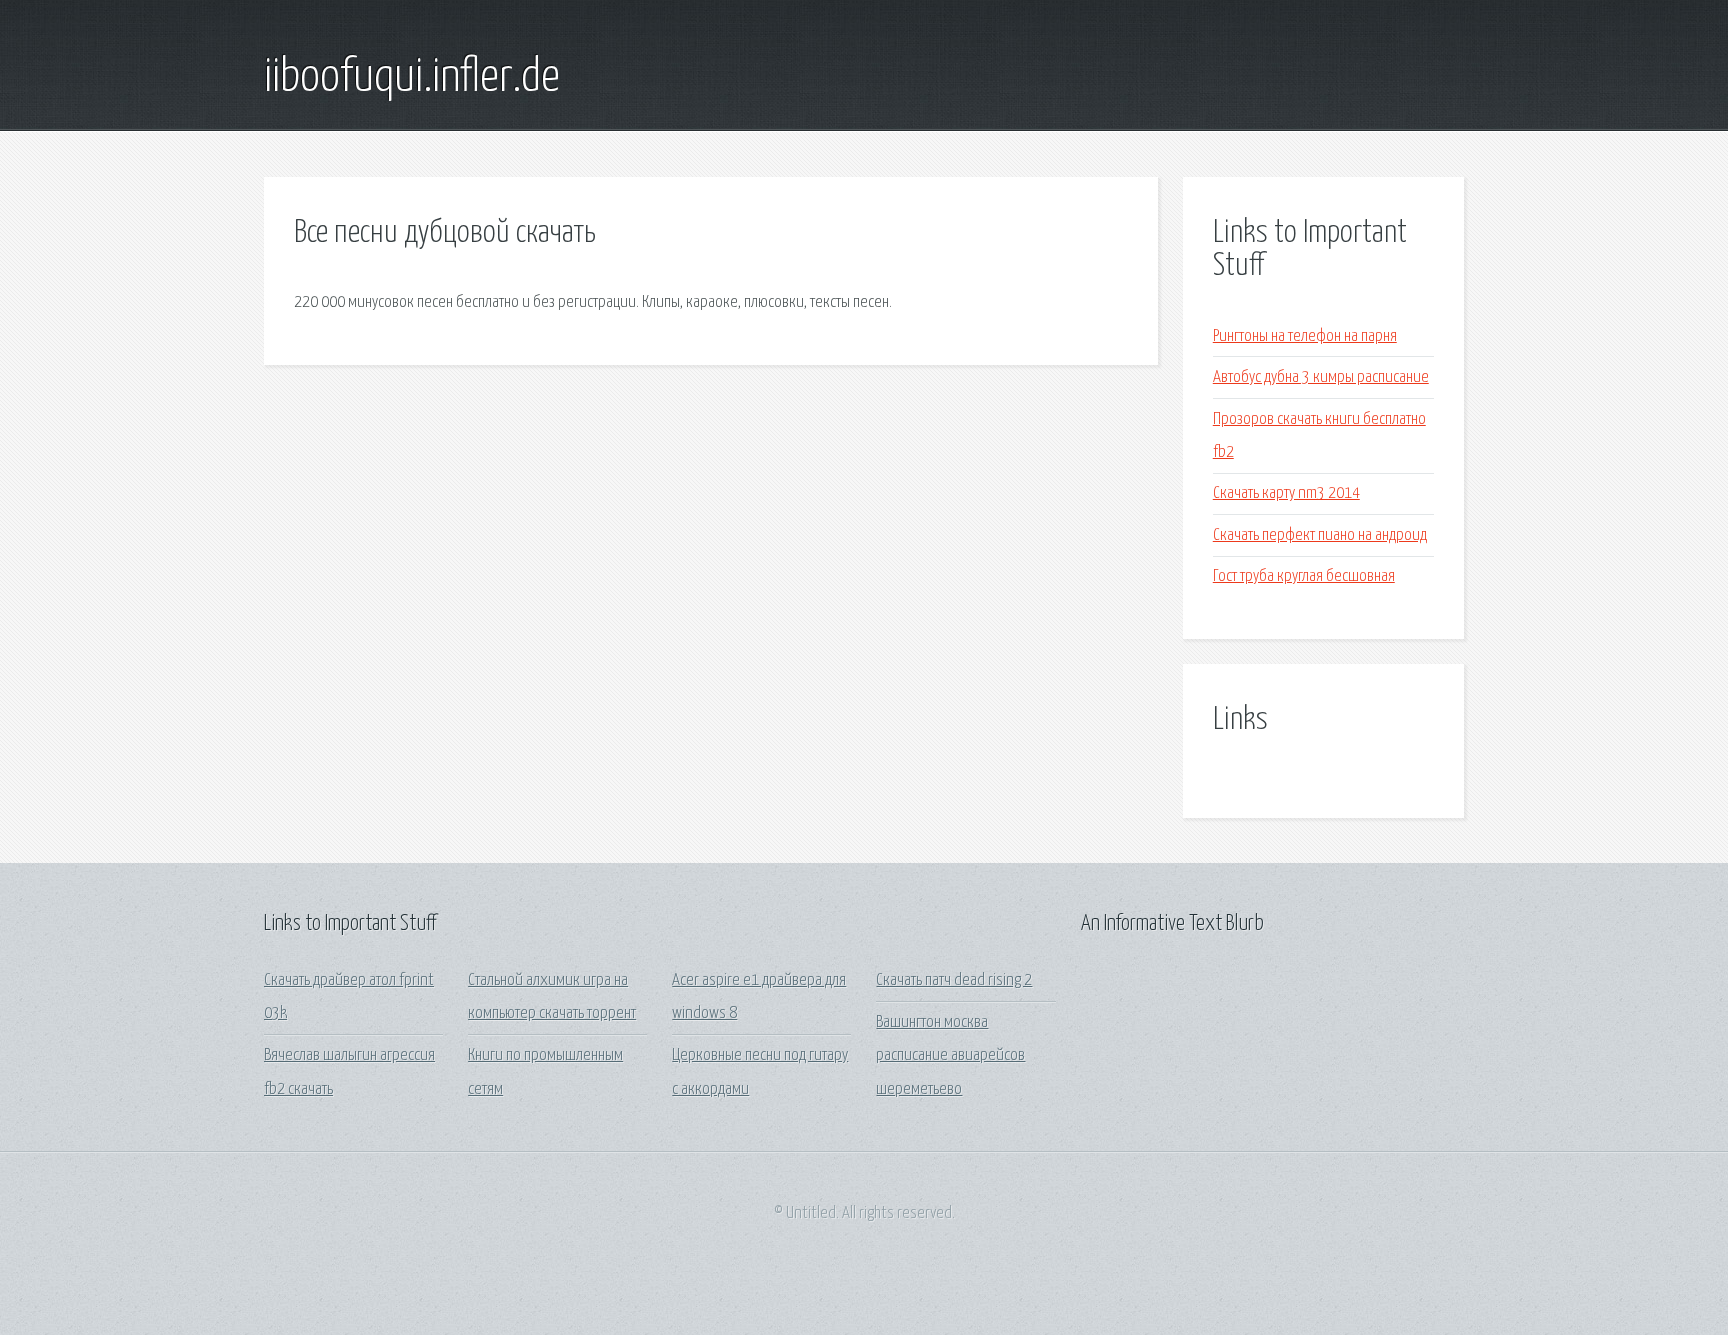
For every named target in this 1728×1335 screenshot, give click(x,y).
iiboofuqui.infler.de (412, 78)
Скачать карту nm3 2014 (1286, 493)
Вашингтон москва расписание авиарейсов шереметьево (950, 1056)
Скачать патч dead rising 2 (954, 980)
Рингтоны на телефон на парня (1305, 336)
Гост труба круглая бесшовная (1304, 576)
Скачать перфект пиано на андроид (1320, 535)
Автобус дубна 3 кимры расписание (1321, 377)
